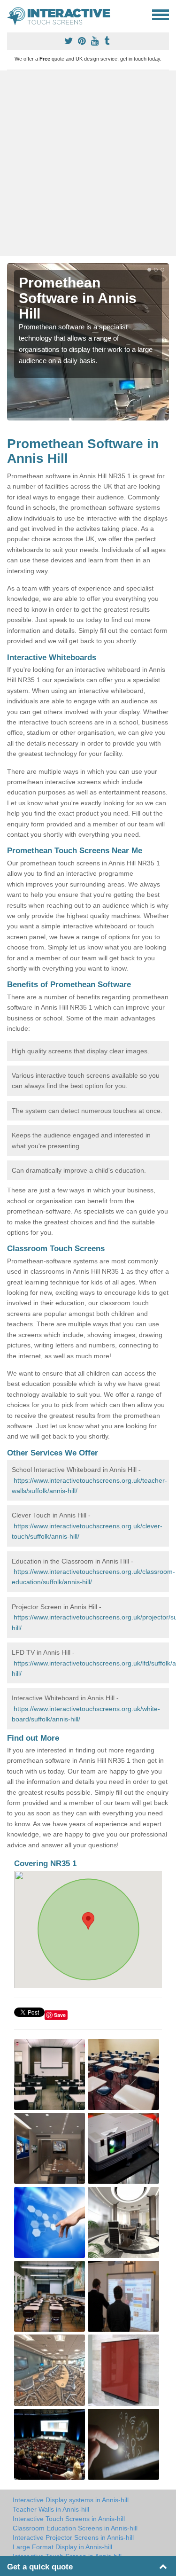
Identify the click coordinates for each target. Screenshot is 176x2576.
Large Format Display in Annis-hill (62, 2547)
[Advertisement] (88, 163)
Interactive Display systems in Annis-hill (71, 2500)
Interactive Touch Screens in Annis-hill (69, 2519)
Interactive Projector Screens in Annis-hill (73, 2537)
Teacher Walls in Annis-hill (51, 2509)
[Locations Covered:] (11, 14)
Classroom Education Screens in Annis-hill (75, 2528)
